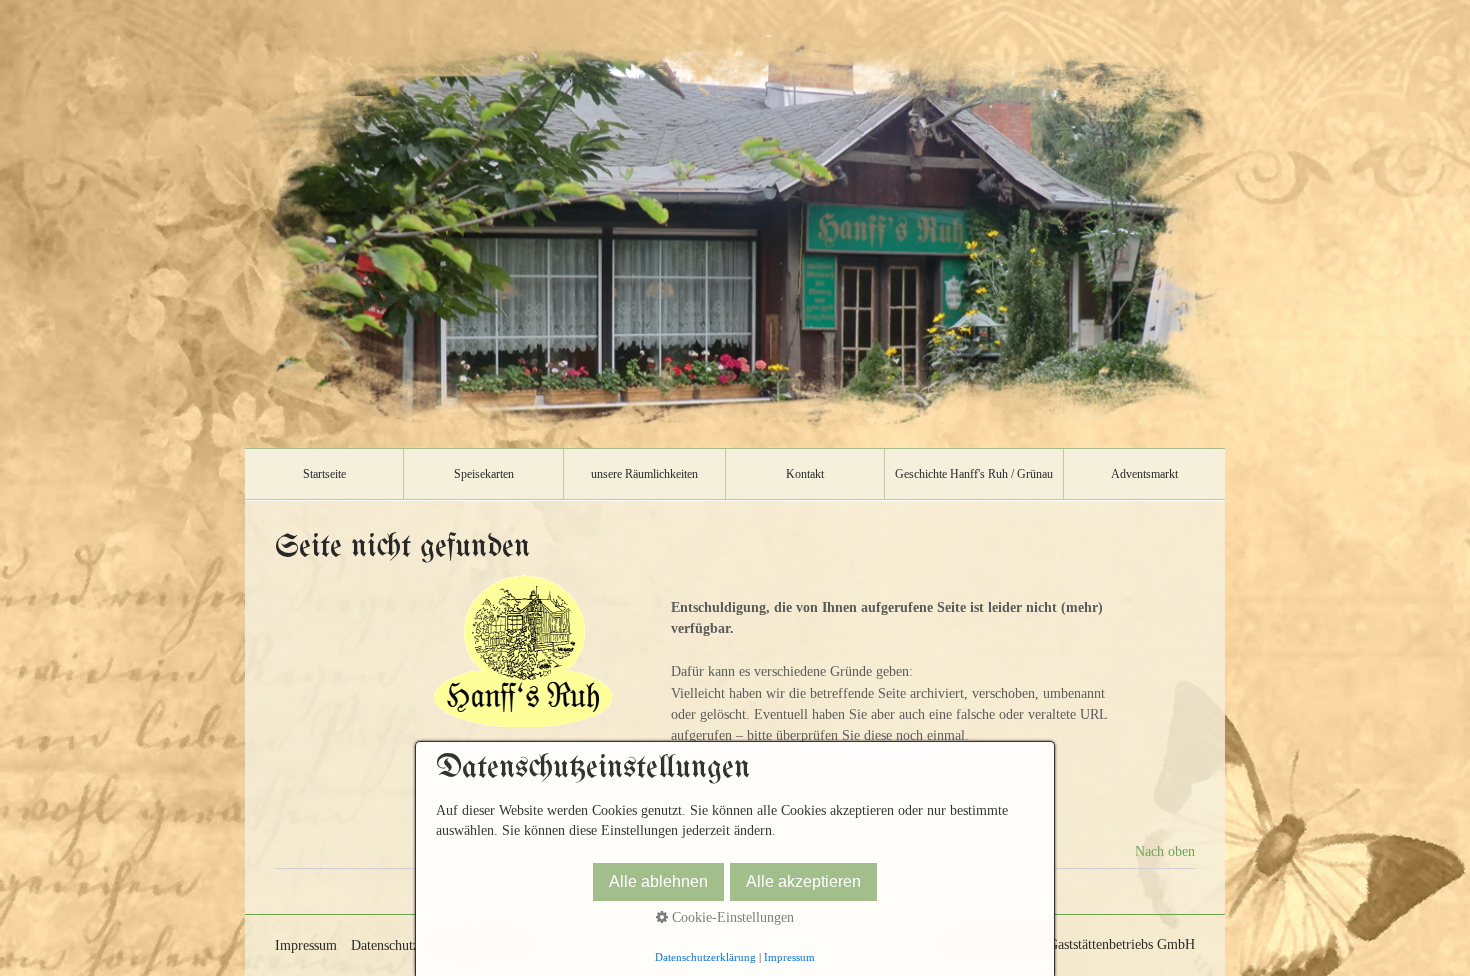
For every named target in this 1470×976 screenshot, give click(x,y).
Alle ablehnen (658, 881)
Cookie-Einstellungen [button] (731, 917)
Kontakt (805, 474)
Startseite (324, 474)
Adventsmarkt (1144, 474)
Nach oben (1165, 851)
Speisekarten (484, 474)
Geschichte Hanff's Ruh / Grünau (974, 474)
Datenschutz (385, 945)
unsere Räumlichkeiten (644, 474)
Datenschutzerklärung (705, 957)
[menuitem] (324, 474)
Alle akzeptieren (803, 881)
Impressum (306, 945)
